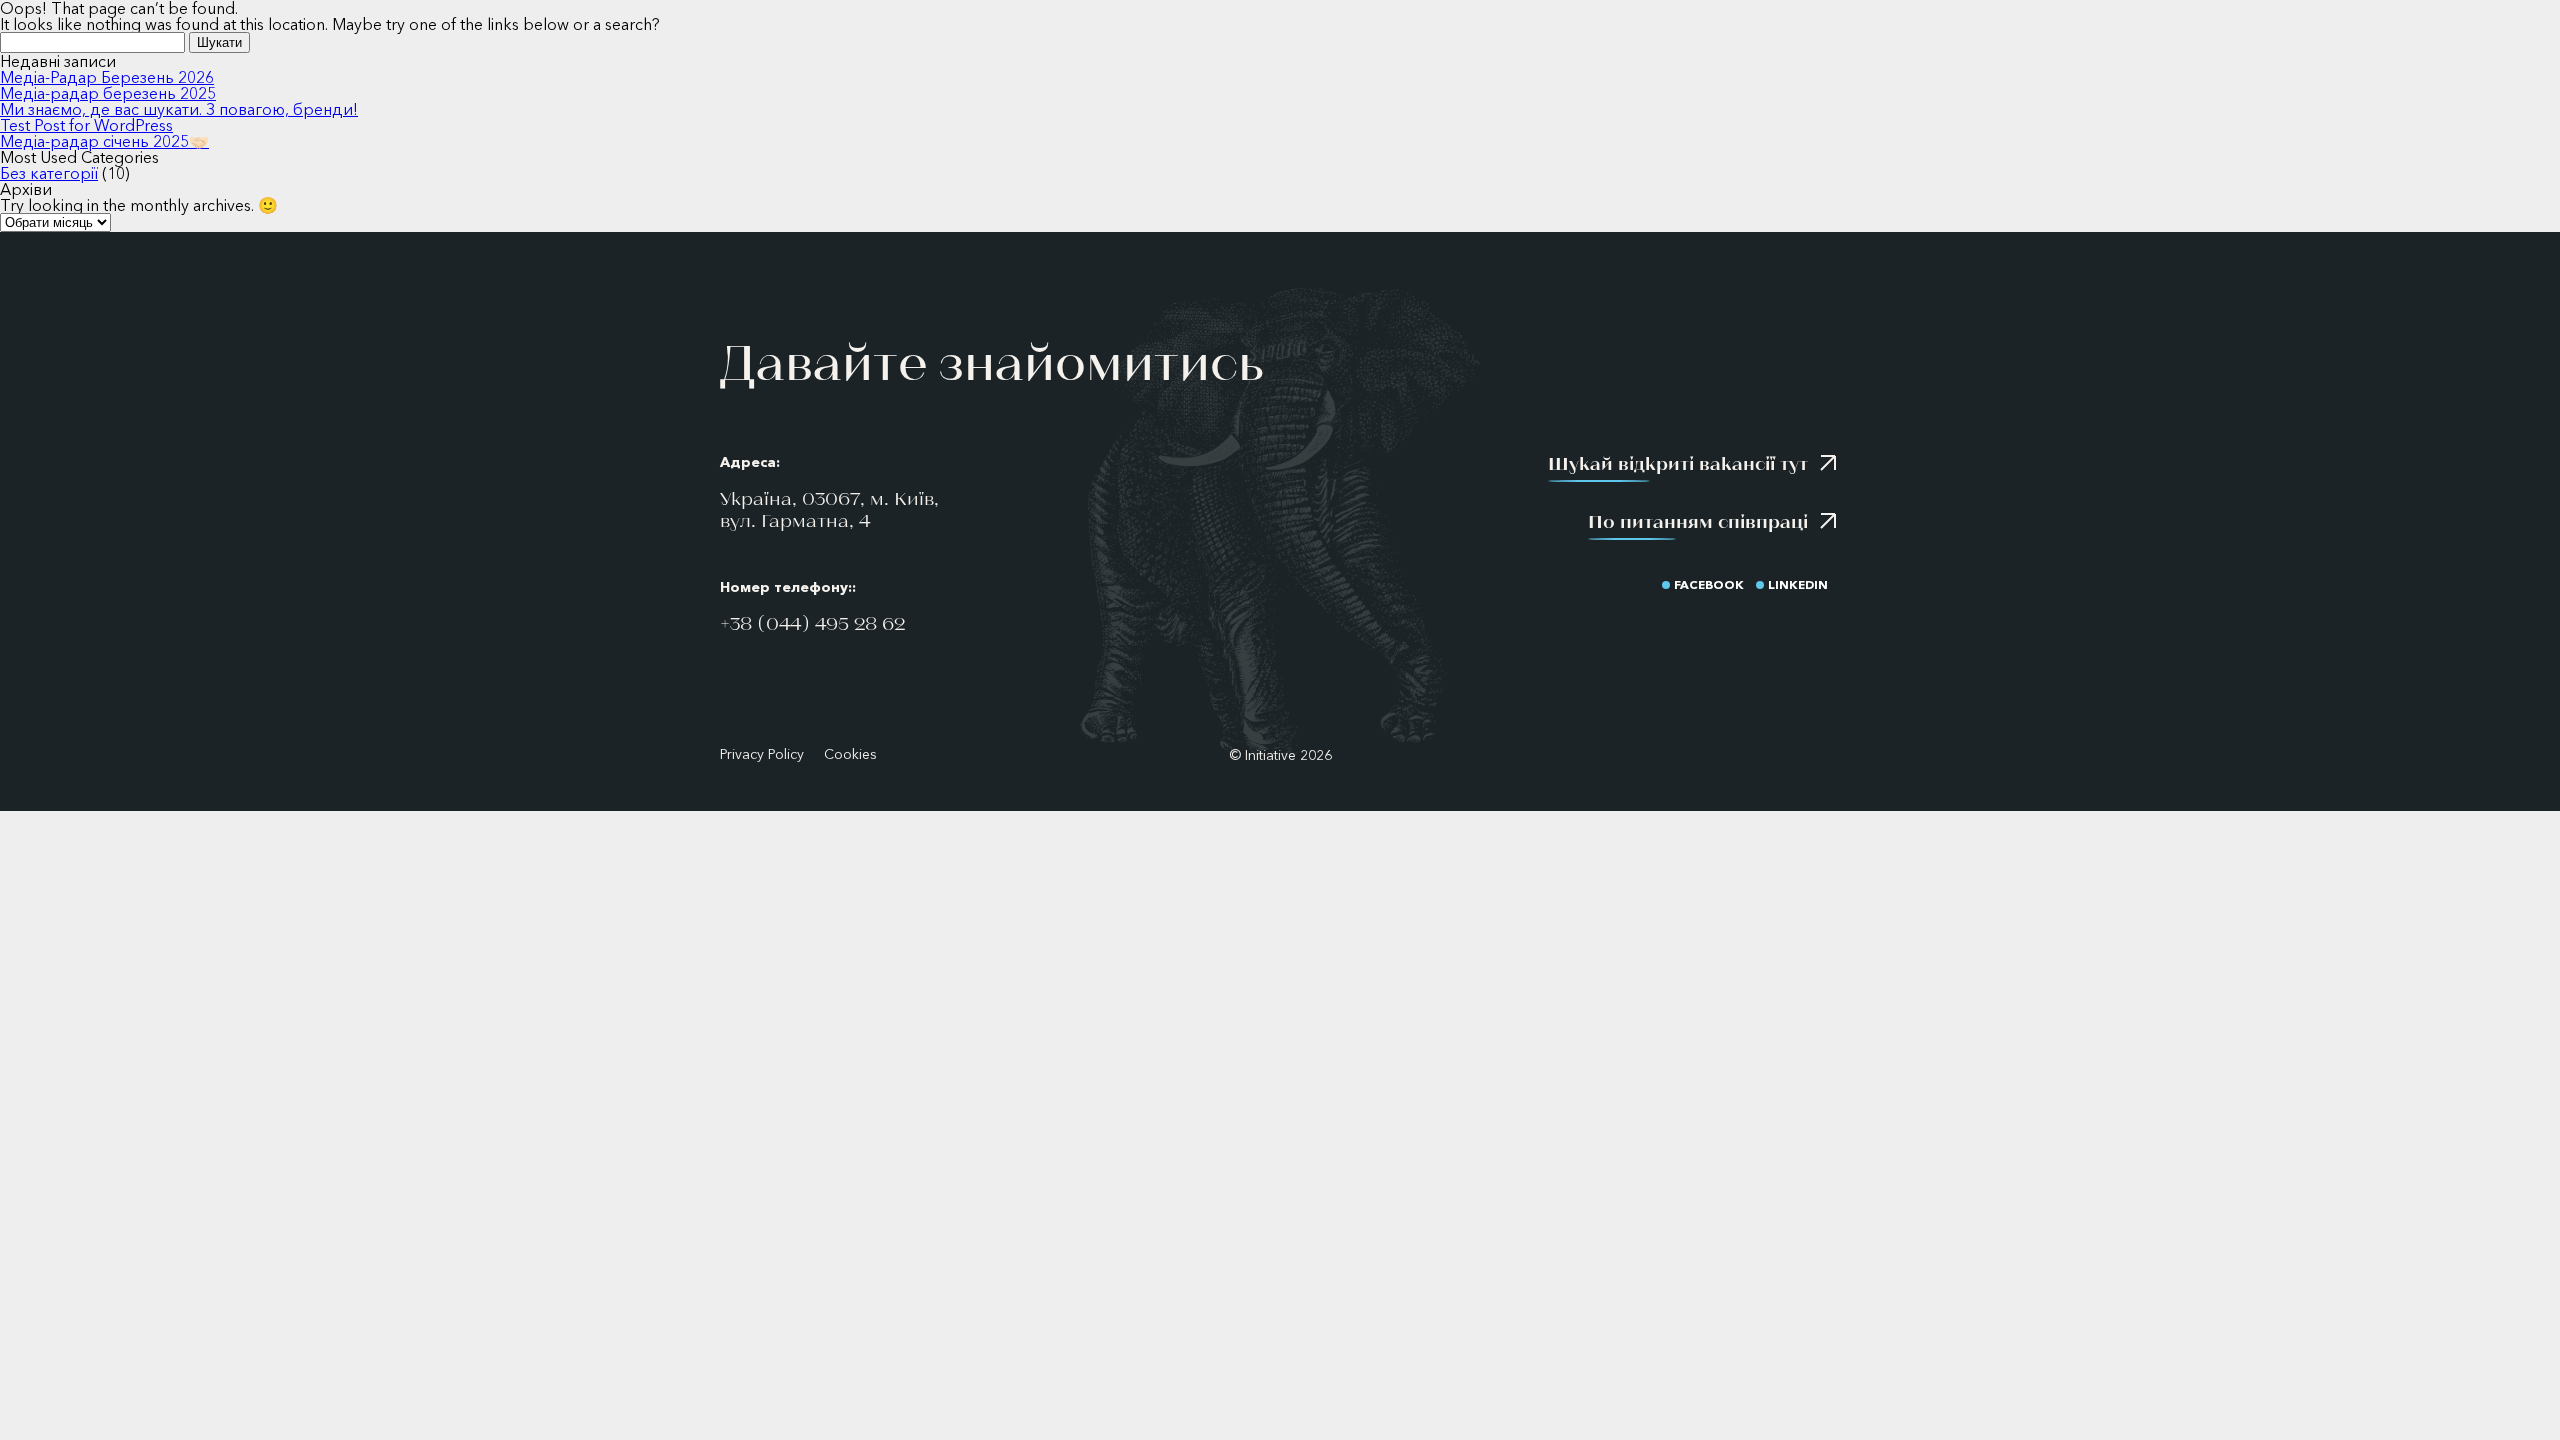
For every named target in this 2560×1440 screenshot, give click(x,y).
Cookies (850, 754)
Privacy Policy (762, 754)
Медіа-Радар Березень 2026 (107, 77)
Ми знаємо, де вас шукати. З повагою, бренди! (179, 109)
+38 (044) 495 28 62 (812, 623)
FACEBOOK (1709, 585)
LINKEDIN (1798, 585)
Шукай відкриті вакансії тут (1678, 463)
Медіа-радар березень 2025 (108, 93)
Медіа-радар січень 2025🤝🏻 (104, 141)
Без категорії (49, 173)
